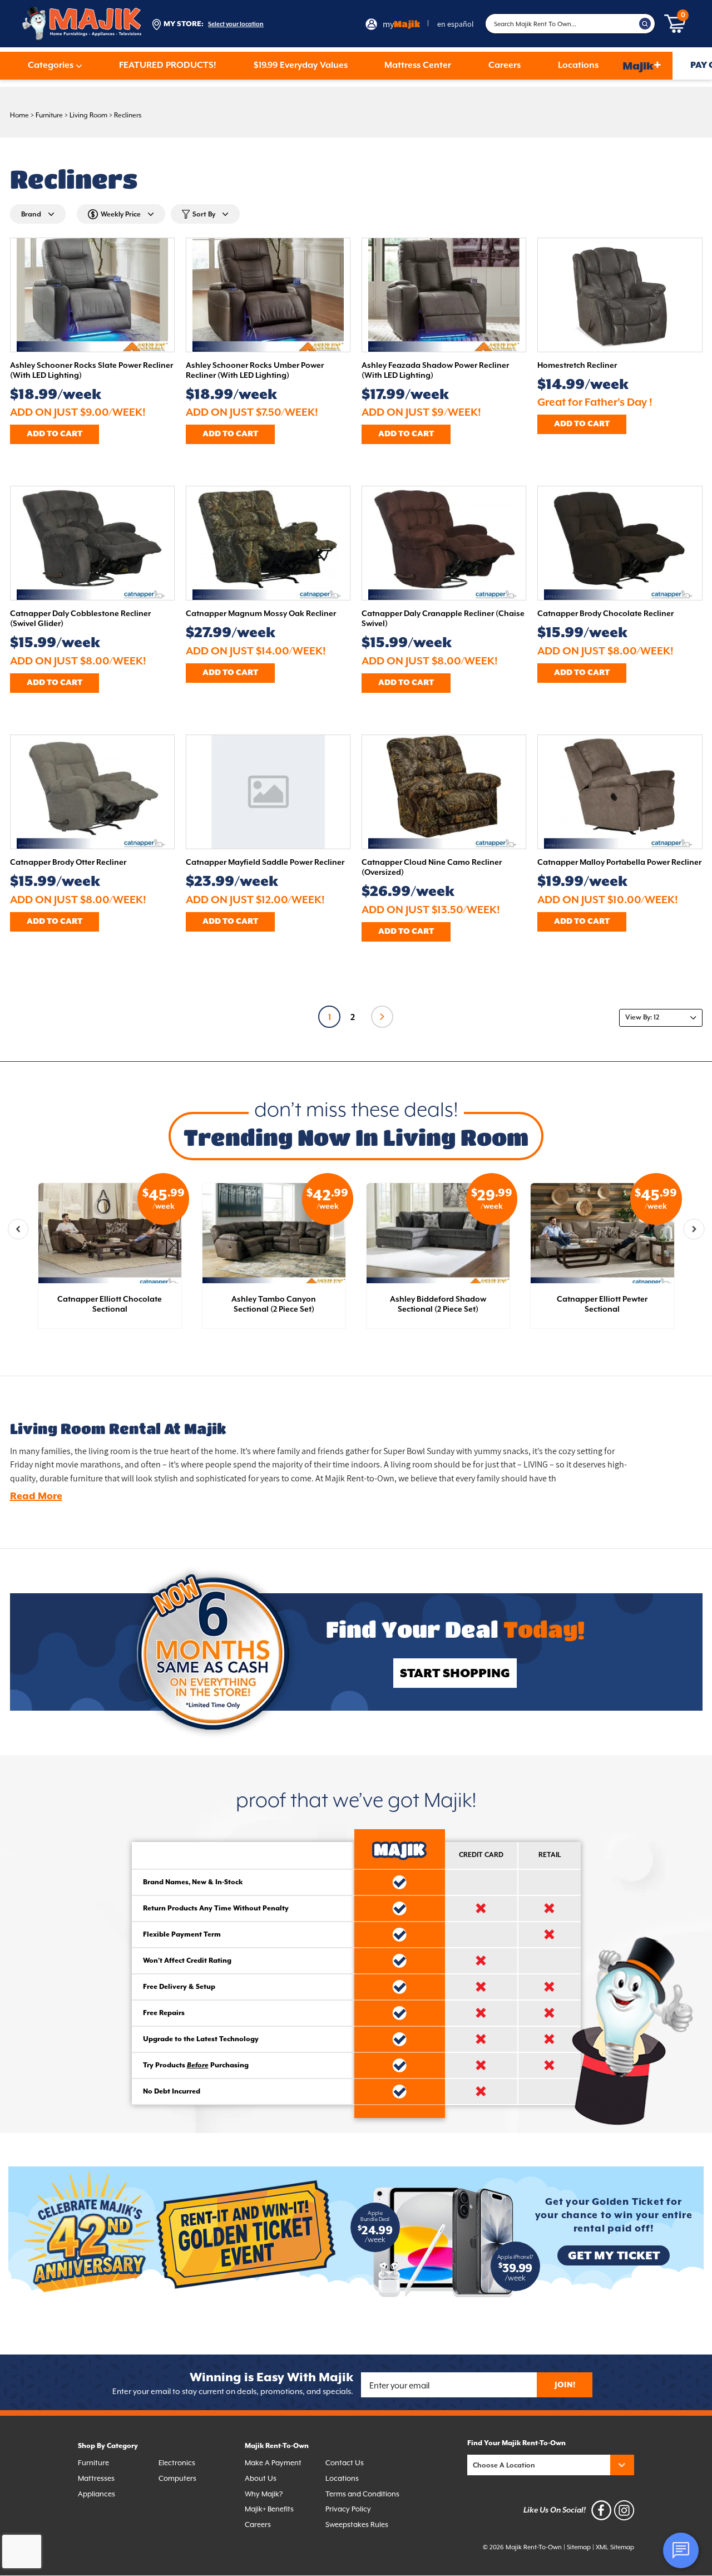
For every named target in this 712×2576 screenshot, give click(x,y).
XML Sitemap (615, 2547)
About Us (261, 2478)
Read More (36, 1496)
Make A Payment (273, 2463)
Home (19, 115)
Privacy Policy (348, 2509)
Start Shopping (455, 1674)
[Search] (645, 24)
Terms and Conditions (362, 2494)
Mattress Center (418, 66)
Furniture (49, 115)
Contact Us (345, 2463)
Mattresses (96, 2478)
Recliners (128, 115)
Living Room (88, 115)
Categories (51, 66)
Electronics (177, 2463)
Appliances (97, 2494)
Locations (578, 66)
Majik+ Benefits (269, 2509)
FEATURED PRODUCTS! (168, 66)
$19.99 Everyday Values (301, 66)
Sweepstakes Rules (357, 2525)
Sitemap (579, 2547)
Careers (505, 66)
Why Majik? (264, 2494)
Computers (177, 2478)
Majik (642, 65)
